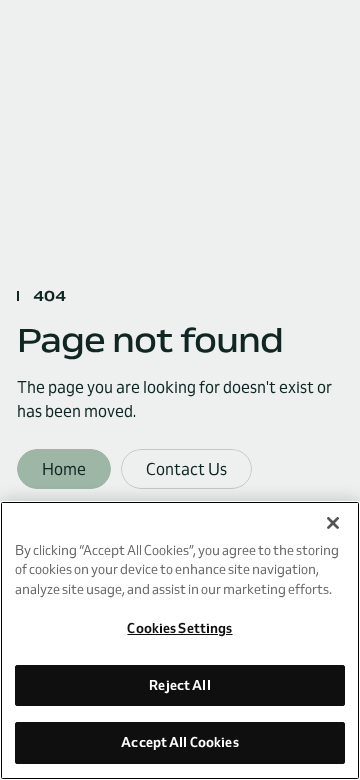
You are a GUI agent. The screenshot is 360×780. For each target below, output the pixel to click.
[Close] (333, 523)
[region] (180, 640)
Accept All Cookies (179, 742)
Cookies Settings (179, 628)
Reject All (179, 685)
